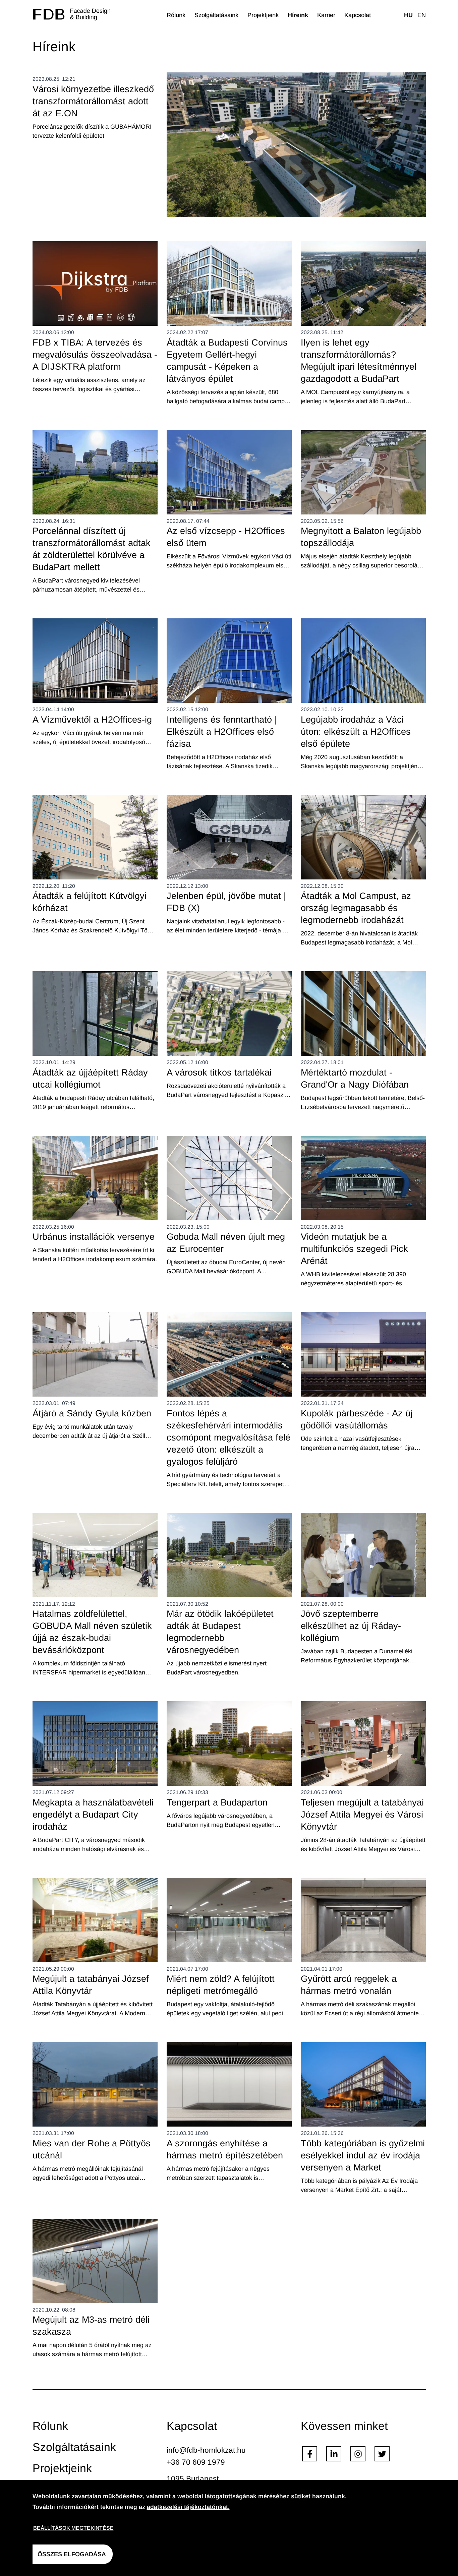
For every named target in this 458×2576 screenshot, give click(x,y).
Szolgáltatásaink (216, 15)
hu (408, 15)
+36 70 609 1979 (196, 2462)
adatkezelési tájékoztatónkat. (188, 2507)
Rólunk (176, 15)
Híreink (298, 15)
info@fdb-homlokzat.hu (206, 2450)
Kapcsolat (358, 15)
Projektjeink (263, 15)
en (422, 15)
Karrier (326, 15)
